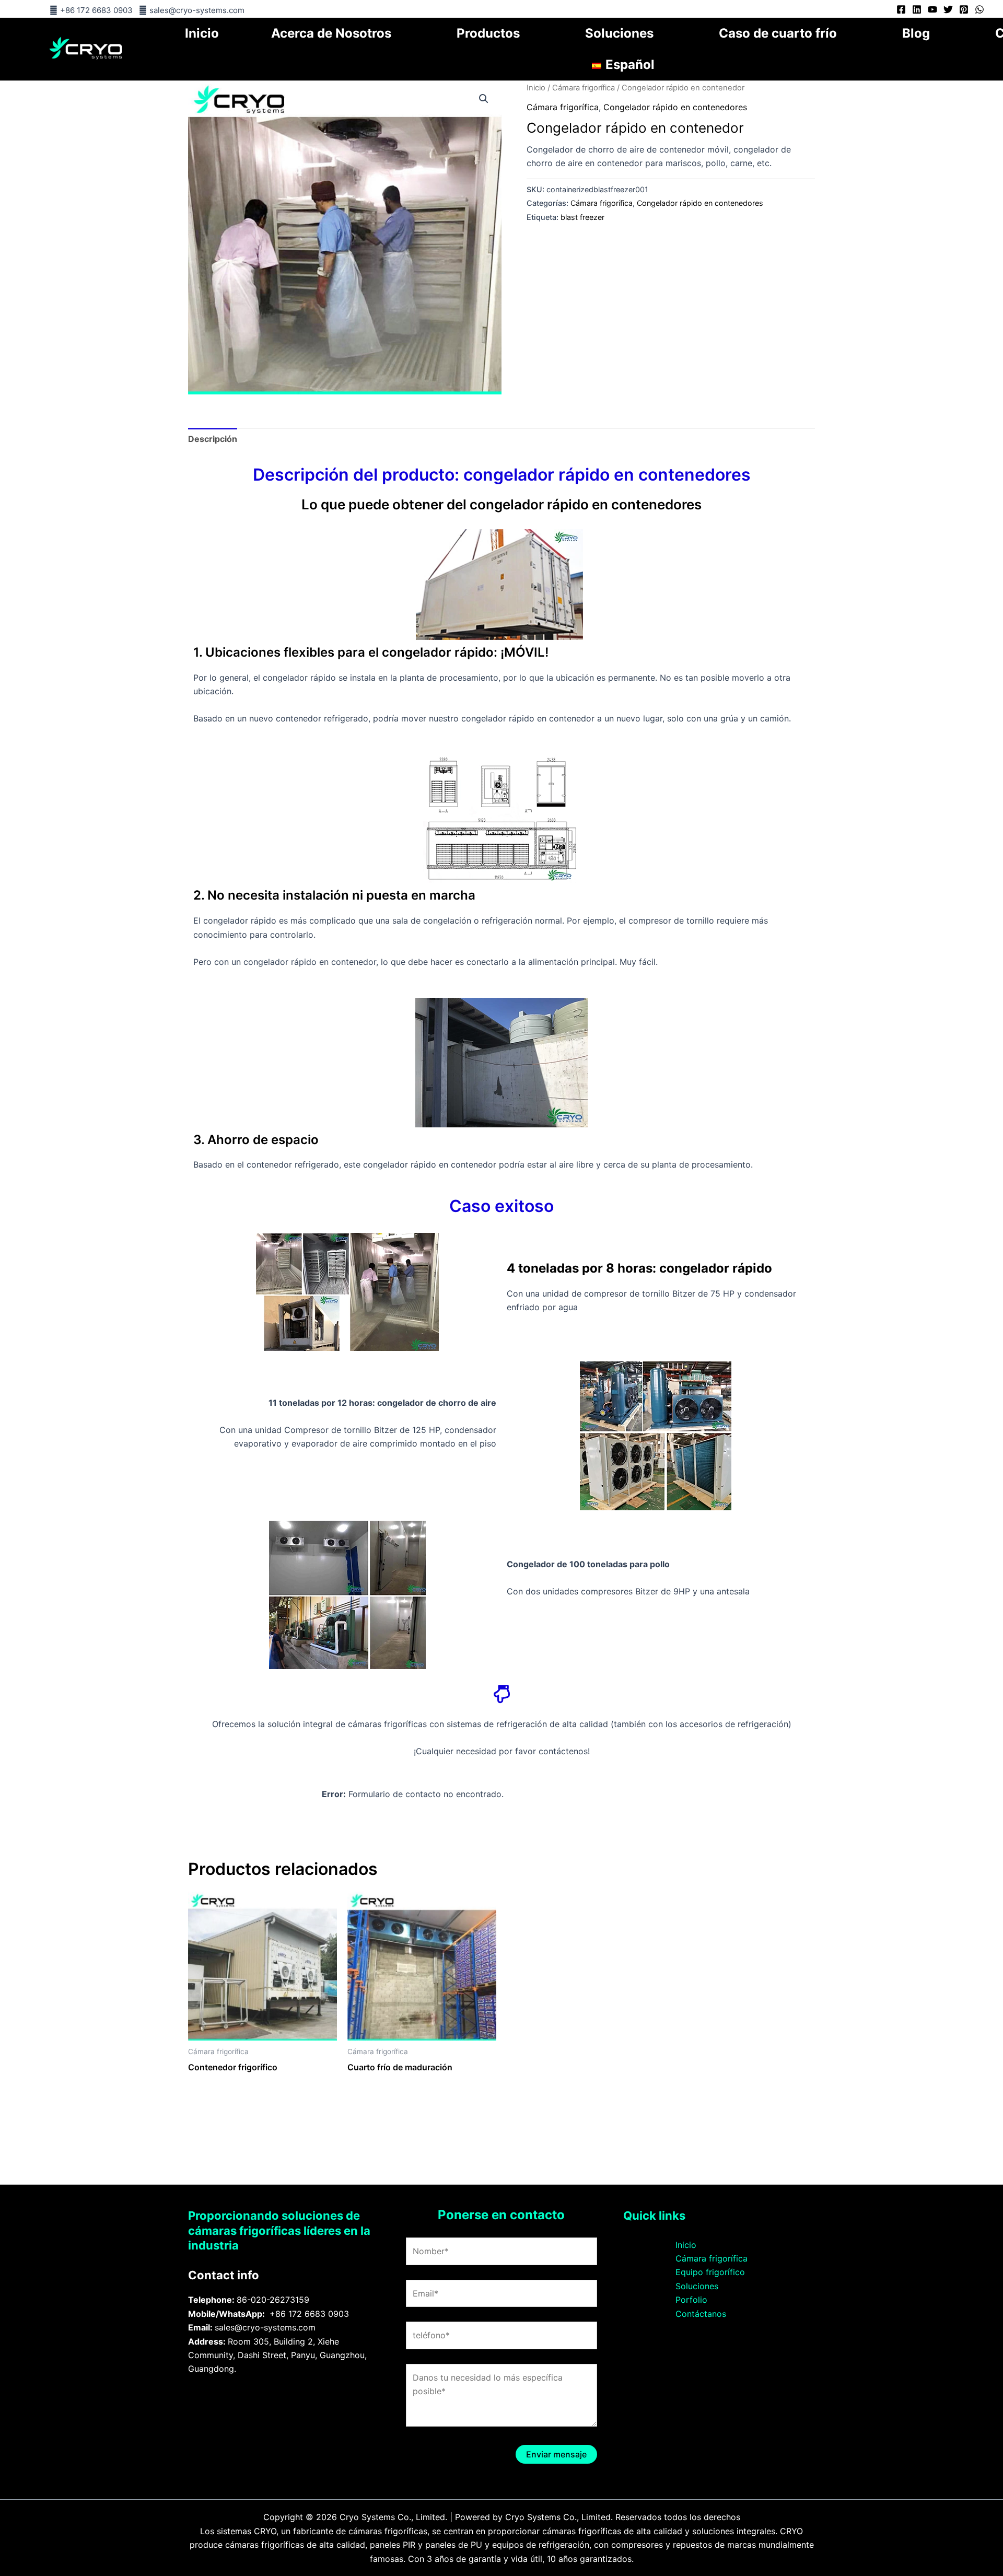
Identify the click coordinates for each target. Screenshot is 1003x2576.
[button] (484, 99)
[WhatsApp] (979, 9)
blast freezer (582, 217)
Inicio (202, 33)
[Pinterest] (964, 9)
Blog (916, 33)
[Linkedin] (917, 9)
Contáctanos (701, 2314)
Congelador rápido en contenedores (675, 107)
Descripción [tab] (213, 439)
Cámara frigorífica (584, 88)
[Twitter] (948, 9)
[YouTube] (932, 9)
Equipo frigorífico (710, 2272)
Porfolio (691, 2300)
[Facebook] (901, 9)
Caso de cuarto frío (778, 33)
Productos (488, 33)
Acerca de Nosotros (331, 33)
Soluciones (619, 33)
